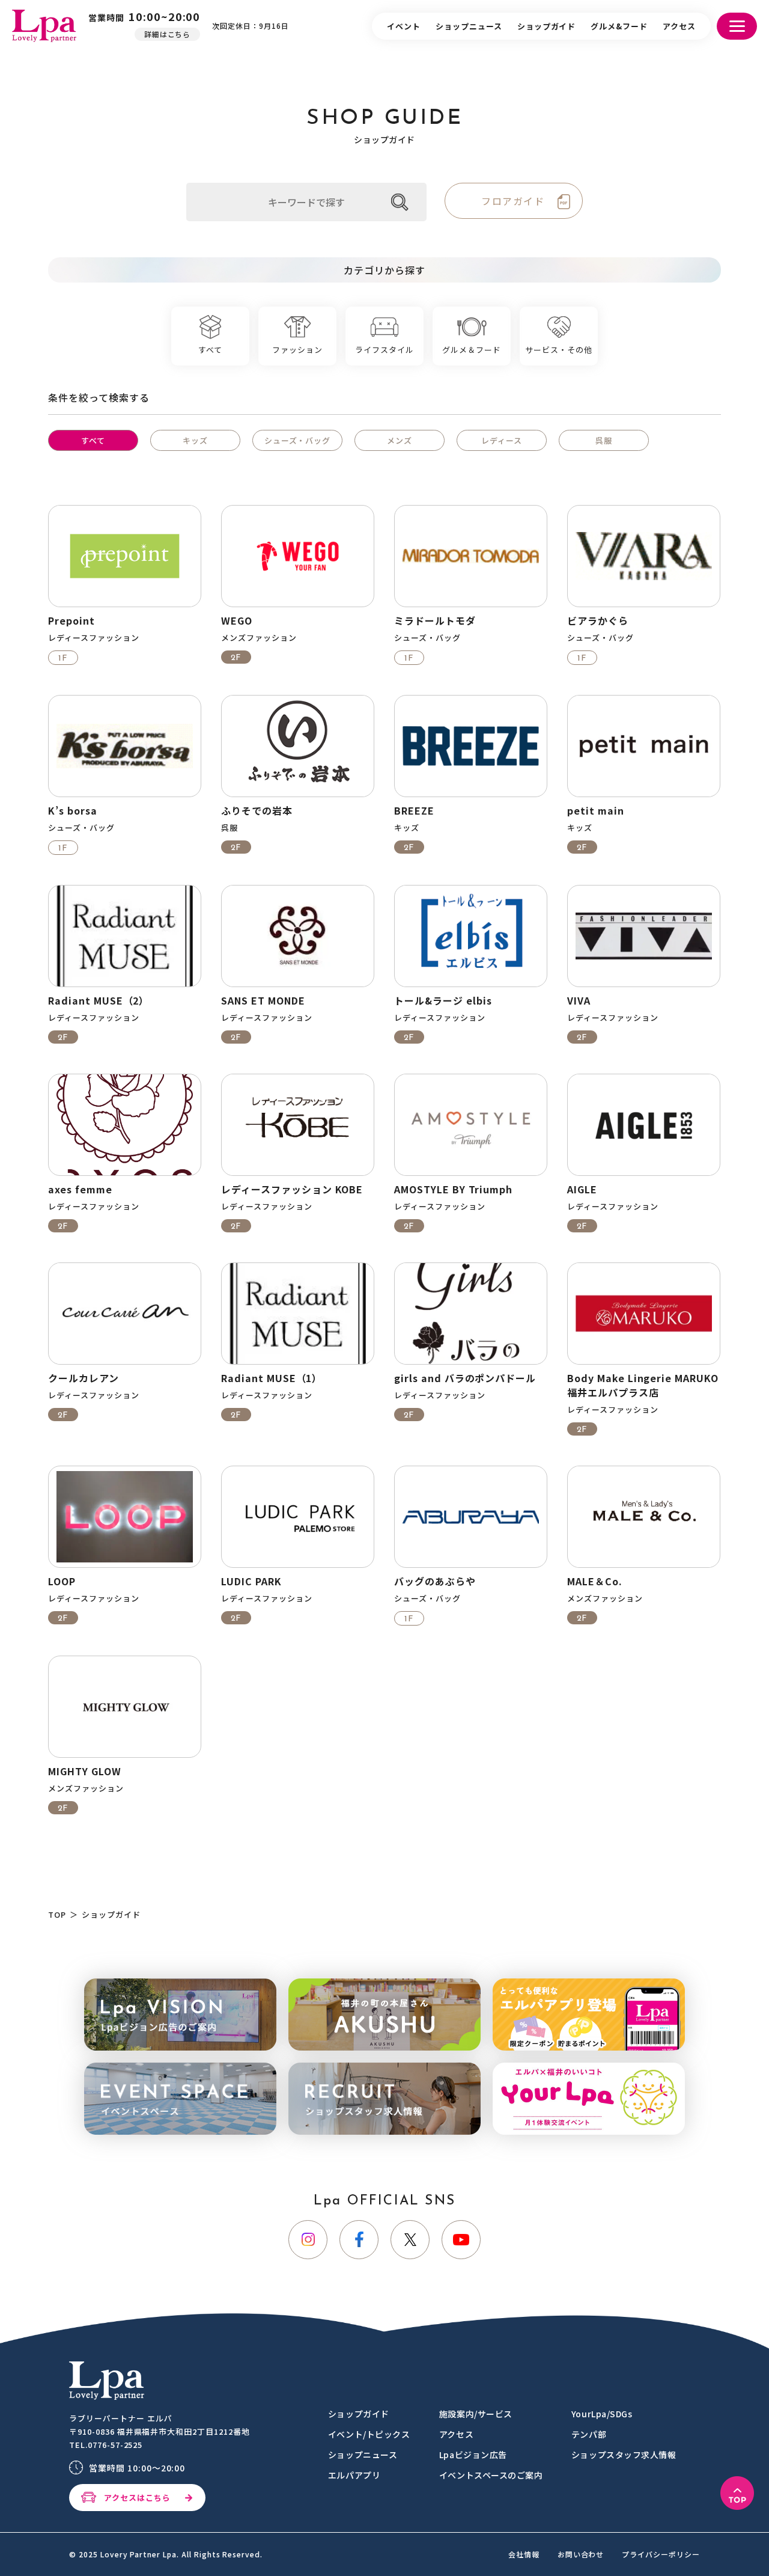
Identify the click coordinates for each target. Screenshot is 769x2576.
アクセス (679, 26)
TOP (57, 1914)
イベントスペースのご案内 (491, 2475)
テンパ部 (589, 2434)
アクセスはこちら (137, 2498)
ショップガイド (547, 26)
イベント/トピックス (369, 2434)
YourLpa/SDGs (602, 2414)
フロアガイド (513, 201)
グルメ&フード (619, 26)
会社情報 (524, 2554)
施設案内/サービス (476, 2414)
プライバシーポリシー (661, 2554)
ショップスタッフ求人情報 (624, 2455)
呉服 (604, 440)
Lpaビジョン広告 (473, 2455)
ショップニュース (469, 26)
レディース (502, 440)
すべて (93, 440)
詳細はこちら (168, 34)
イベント (404, 26)
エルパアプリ (354, 2475)
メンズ (400, 440)
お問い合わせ (581, 2554)
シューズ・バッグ (298, 440)
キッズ (195, 440)
